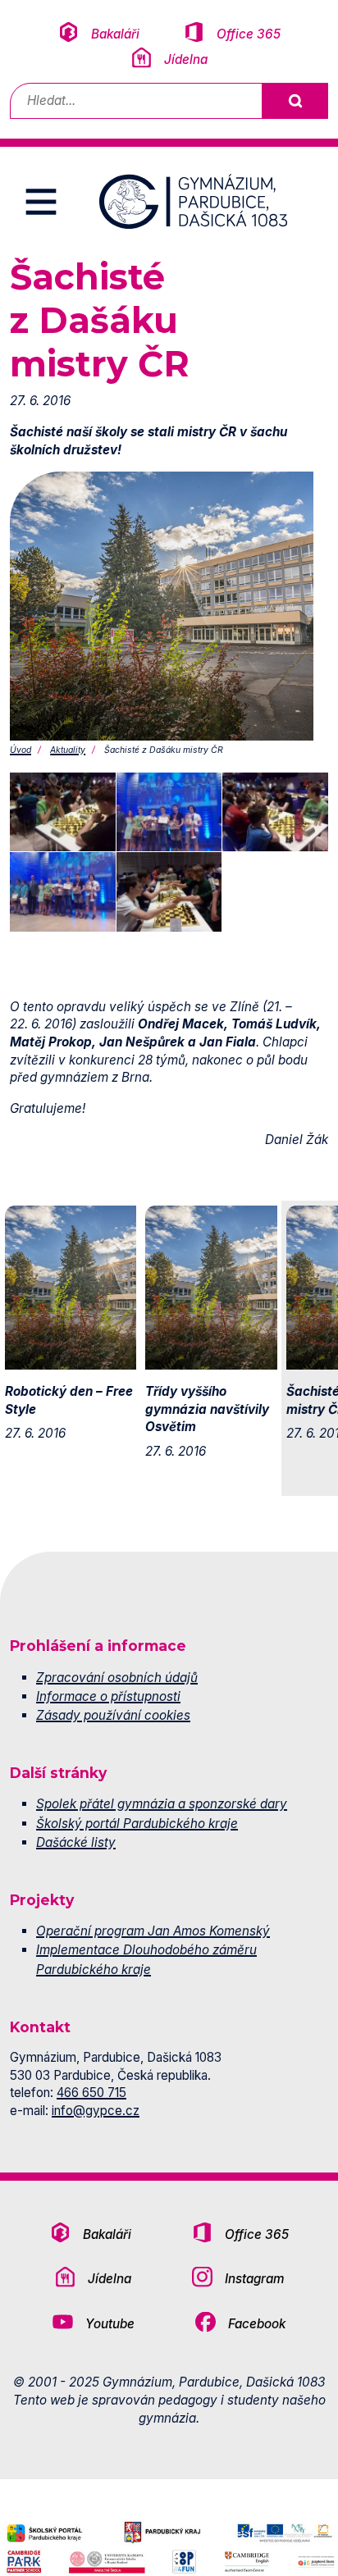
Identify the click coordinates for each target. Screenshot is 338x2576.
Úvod (21, 750)
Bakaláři (115, 34)
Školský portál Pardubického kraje (137, 1824)
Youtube (110, 2324)
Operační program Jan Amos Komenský (153, 1931)
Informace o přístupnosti (108, 1696)
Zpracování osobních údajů (117, 1678)
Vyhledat (295, 101)
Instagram (254, 2279)
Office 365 (249, 34)
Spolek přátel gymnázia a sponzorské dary (162, 1804)
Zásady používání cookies (113, 1715)
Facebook (257, 2324)
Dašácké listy (76, 1842)
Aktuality (68, 750)
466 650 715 (91, 2093)
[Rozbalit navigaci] (41, 202)
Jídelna (186, 59)
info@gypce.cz (96, 2111)
